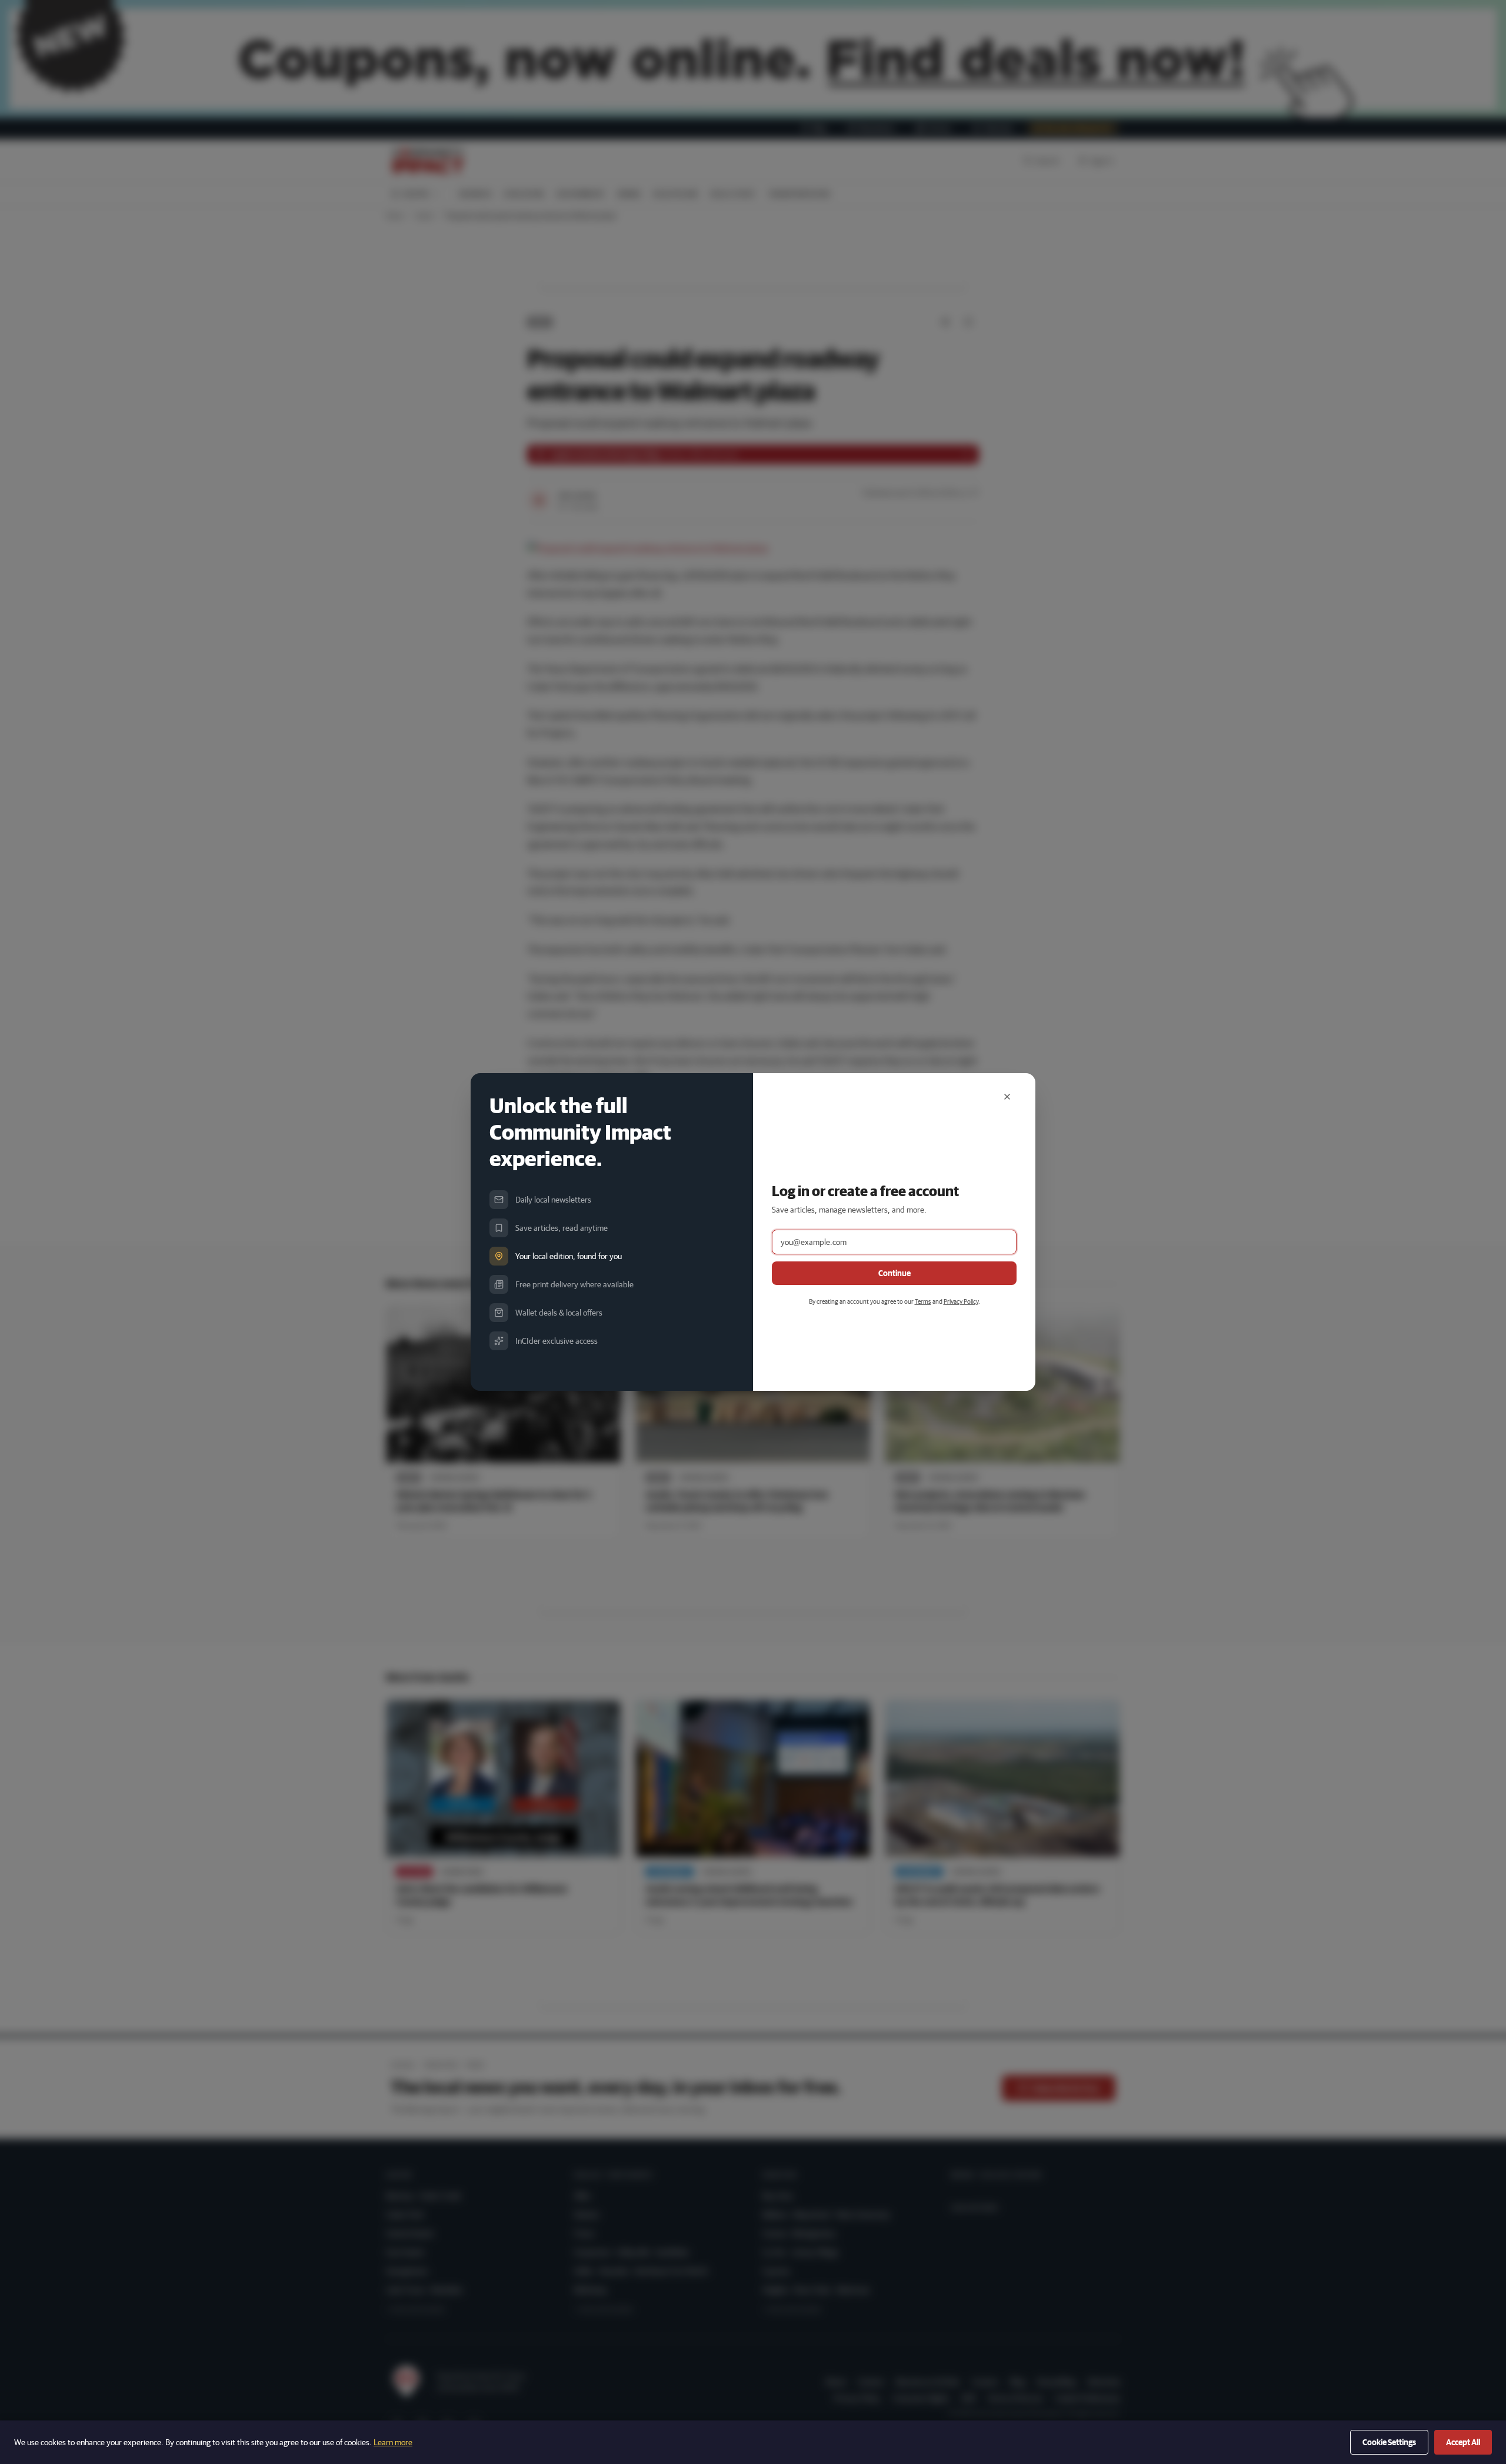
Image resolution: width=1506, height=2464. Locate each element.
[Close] (1007, 1097)
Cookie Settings (1389, 2442)
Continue (894, 1273)
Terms (923, 1301)
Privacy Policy (961, 1301)
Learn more (393, 2442)
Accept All (1463, 2442)
